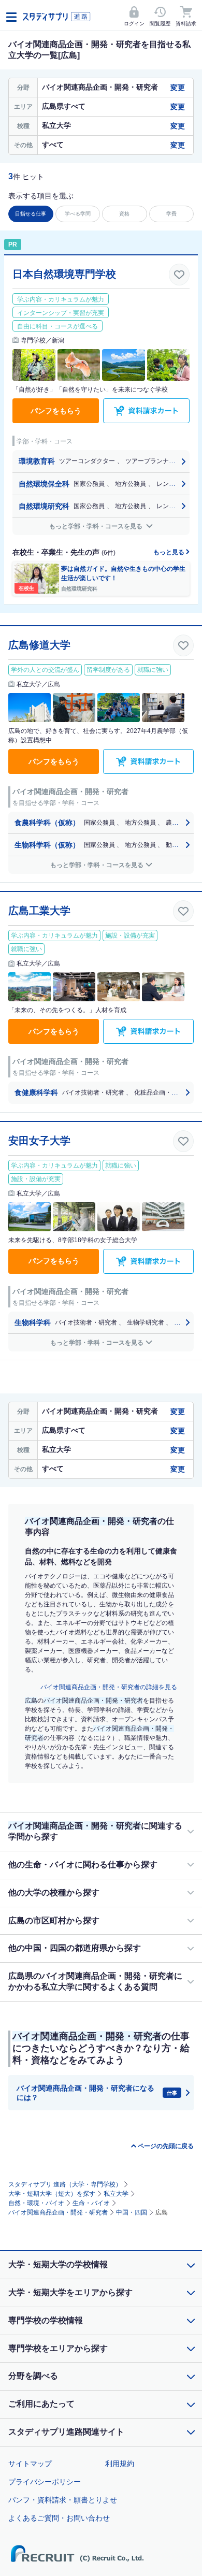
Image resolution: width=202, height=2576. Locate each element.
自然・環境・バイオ (36, 2203)
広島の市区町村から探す (54, 1920)
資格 (124, 214)
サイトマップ (30, 2464)
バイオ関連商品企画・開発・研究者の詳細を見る (109, 1687)
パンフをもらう (56, 411)
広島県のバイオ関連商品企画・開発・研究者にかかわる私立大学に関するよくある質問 (95, 1981)
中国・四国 (132, 2212)
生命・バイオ (91, 2203)
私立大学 (116, 2194)
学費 (171, 214)
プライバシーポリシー (45, 2482)
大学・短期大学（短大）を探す (52, 2194)
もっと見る (170, 552)
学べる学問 (78, 214)
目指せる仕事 (31, 214)
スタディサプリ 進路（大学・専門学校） (65, 2184)
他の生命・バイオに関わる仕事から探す (83, 1865)
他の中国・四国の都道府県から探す (75, 1948)
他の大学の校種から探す (54, 1893)
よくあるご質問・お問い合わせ (59, 2518)
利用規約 (120, 2464)
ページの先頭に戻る (166, 2146)
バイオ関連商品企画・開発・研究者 (58, 2212)
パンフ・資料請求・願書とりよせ (63, 2500)
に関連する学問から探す (95, 1831)
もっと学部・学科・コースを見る (97, 526)
